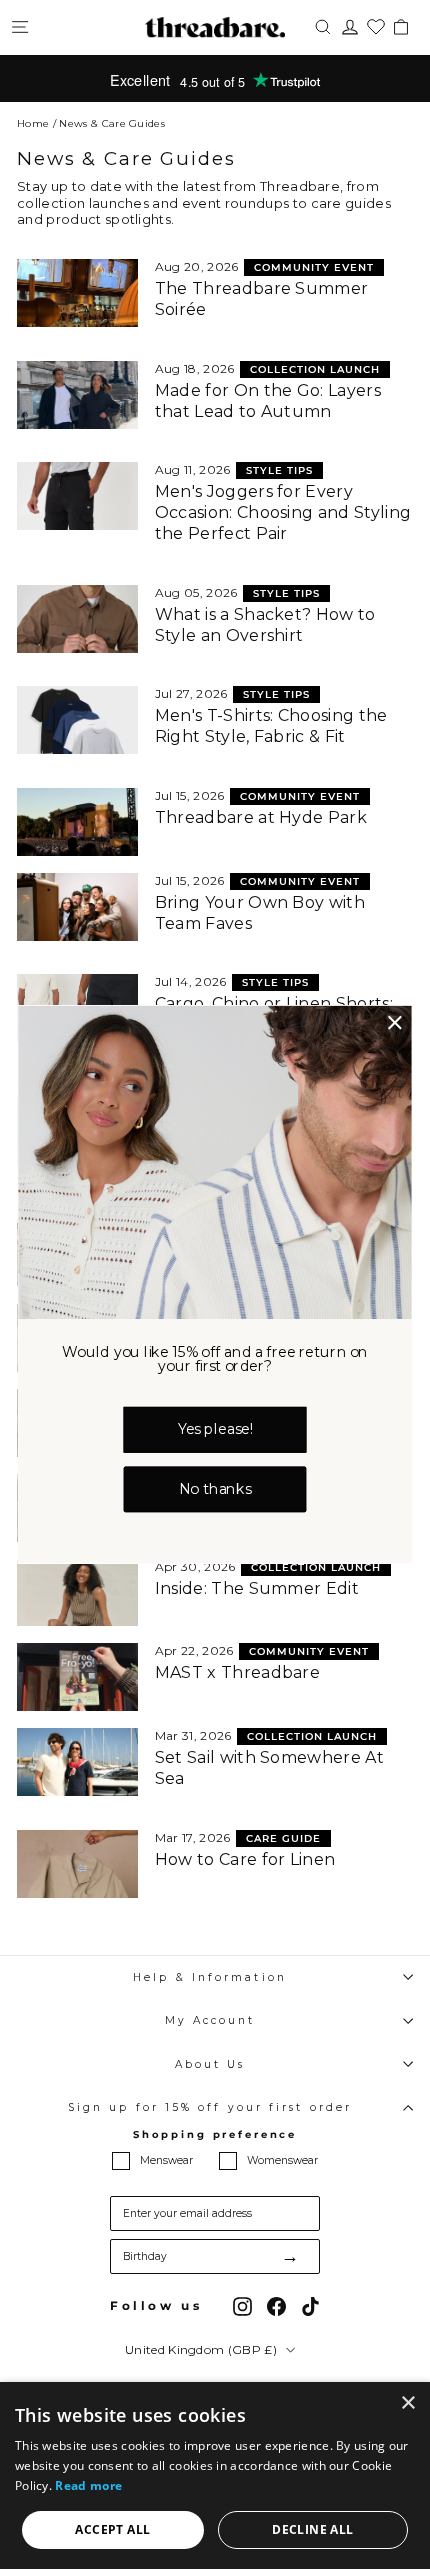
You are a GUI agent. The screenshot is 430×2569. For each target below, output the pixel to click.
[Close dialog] (395, 1023)
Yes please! (215, 1429)
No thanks (215, 1489)
